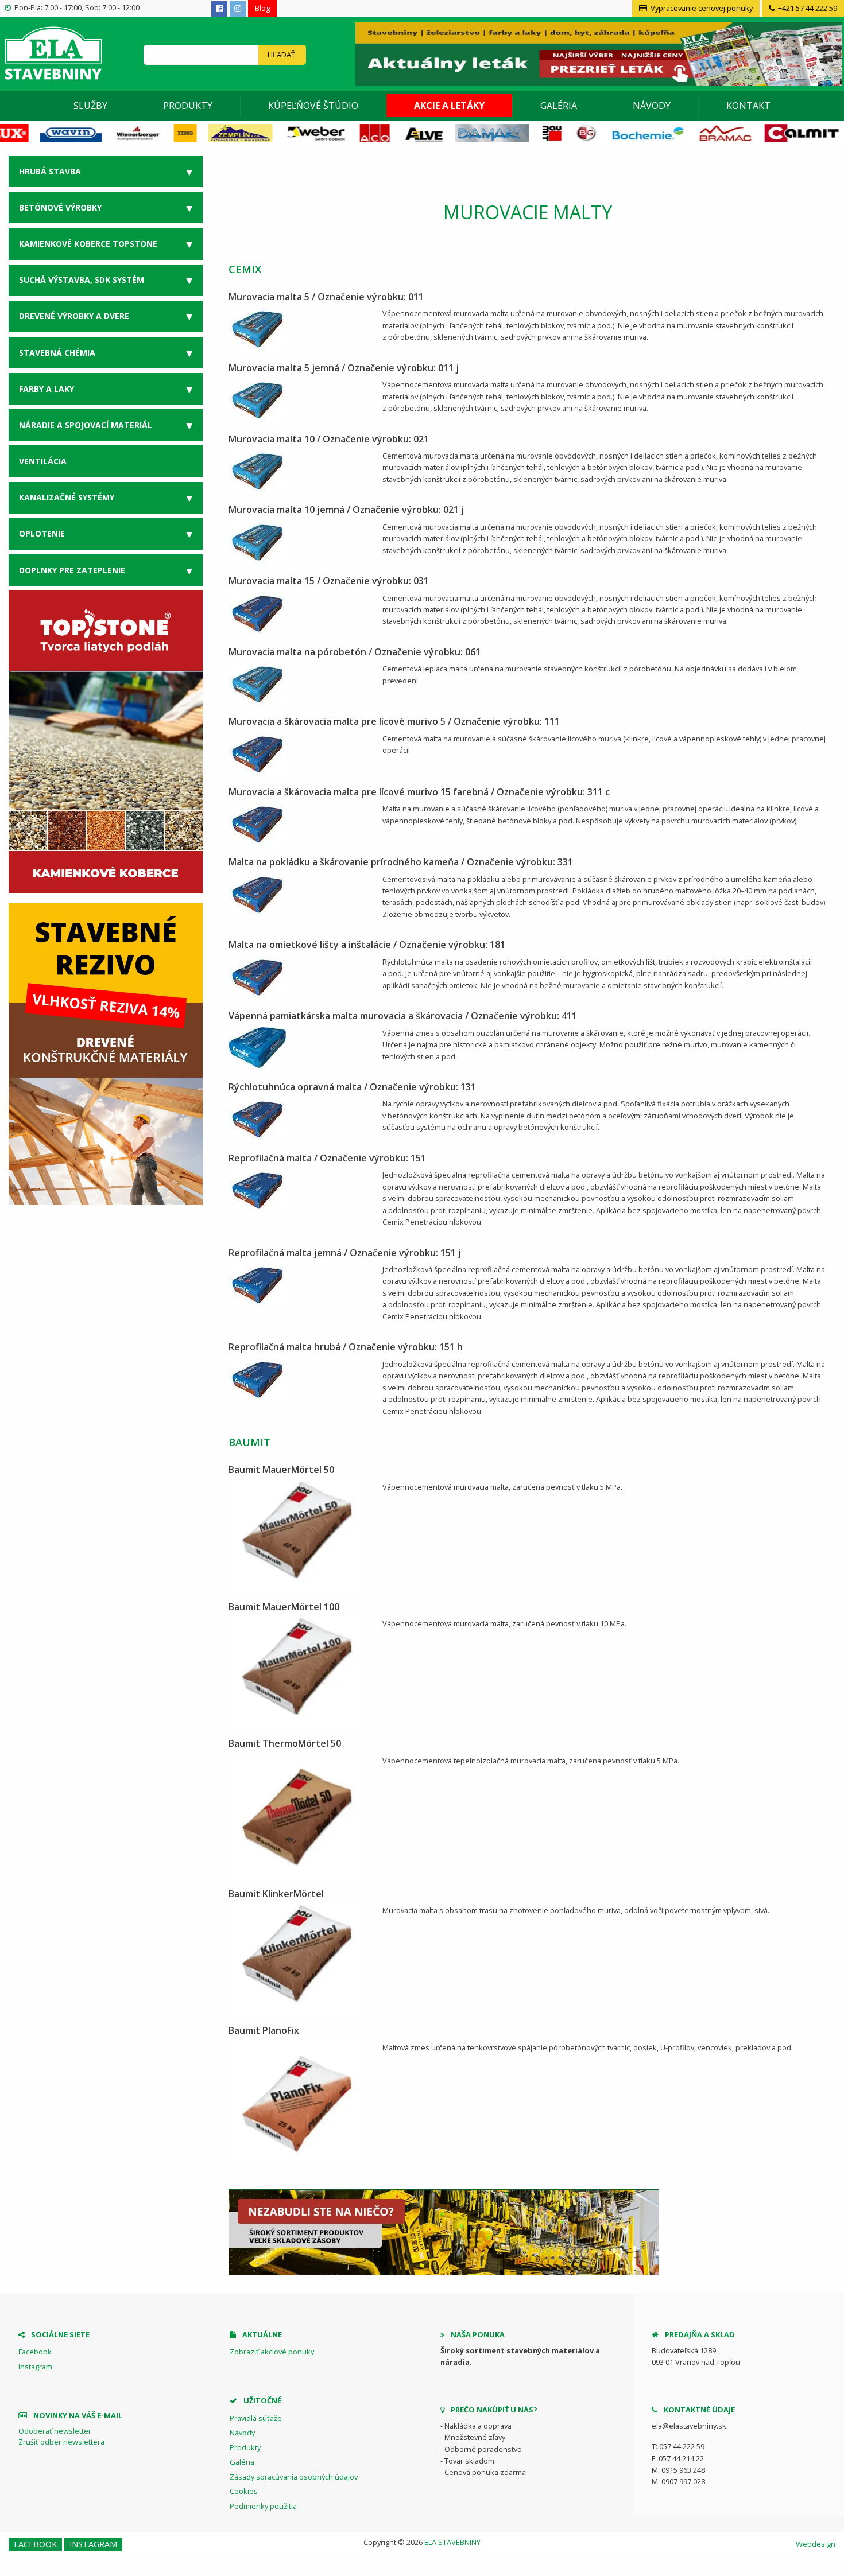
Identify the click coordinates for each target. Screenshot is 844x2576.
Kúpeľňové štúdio (313, 106)
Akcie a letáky (449, 106)
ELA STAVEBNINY (452, 2542)
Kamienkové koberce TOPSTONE (88, 244)
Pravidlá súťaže (256, 2418)
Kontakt (748, 106)
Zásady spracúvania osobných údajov (294, 2477)
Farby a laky (47, 389)
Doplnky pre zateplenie (72, 570)
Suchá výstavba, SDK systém (82, 280)
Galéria (559, 106)
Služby (90, 106)
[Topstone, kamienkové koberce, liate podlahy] (106, 741)
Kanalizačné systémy (67, 497)
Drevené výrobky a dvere (74, 316)
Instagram (35, 2367)
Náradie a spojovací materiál (86, 425)
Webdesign (816, 2544)
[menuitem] (91, 106)
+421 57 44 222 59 (807, 8)
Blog (262, 8)
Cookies (244, 2491)
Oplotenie (42, 533)
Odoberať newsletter (55, 2431)
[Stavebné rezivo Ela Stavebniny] (106, 1054)
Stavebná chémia (57, 353)
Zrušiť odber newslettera (61, 2442)
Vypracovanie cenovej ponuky (701, 8)
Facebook (35, 2352)
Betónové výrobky (60, 207)
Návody (652, 106)
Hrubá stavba (50, 171)
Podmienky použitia (263, 2506)
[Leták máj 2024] (597, 53)
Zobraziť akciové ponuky (272, 2352)
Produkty (188, 106)
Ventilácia (43, 461)
